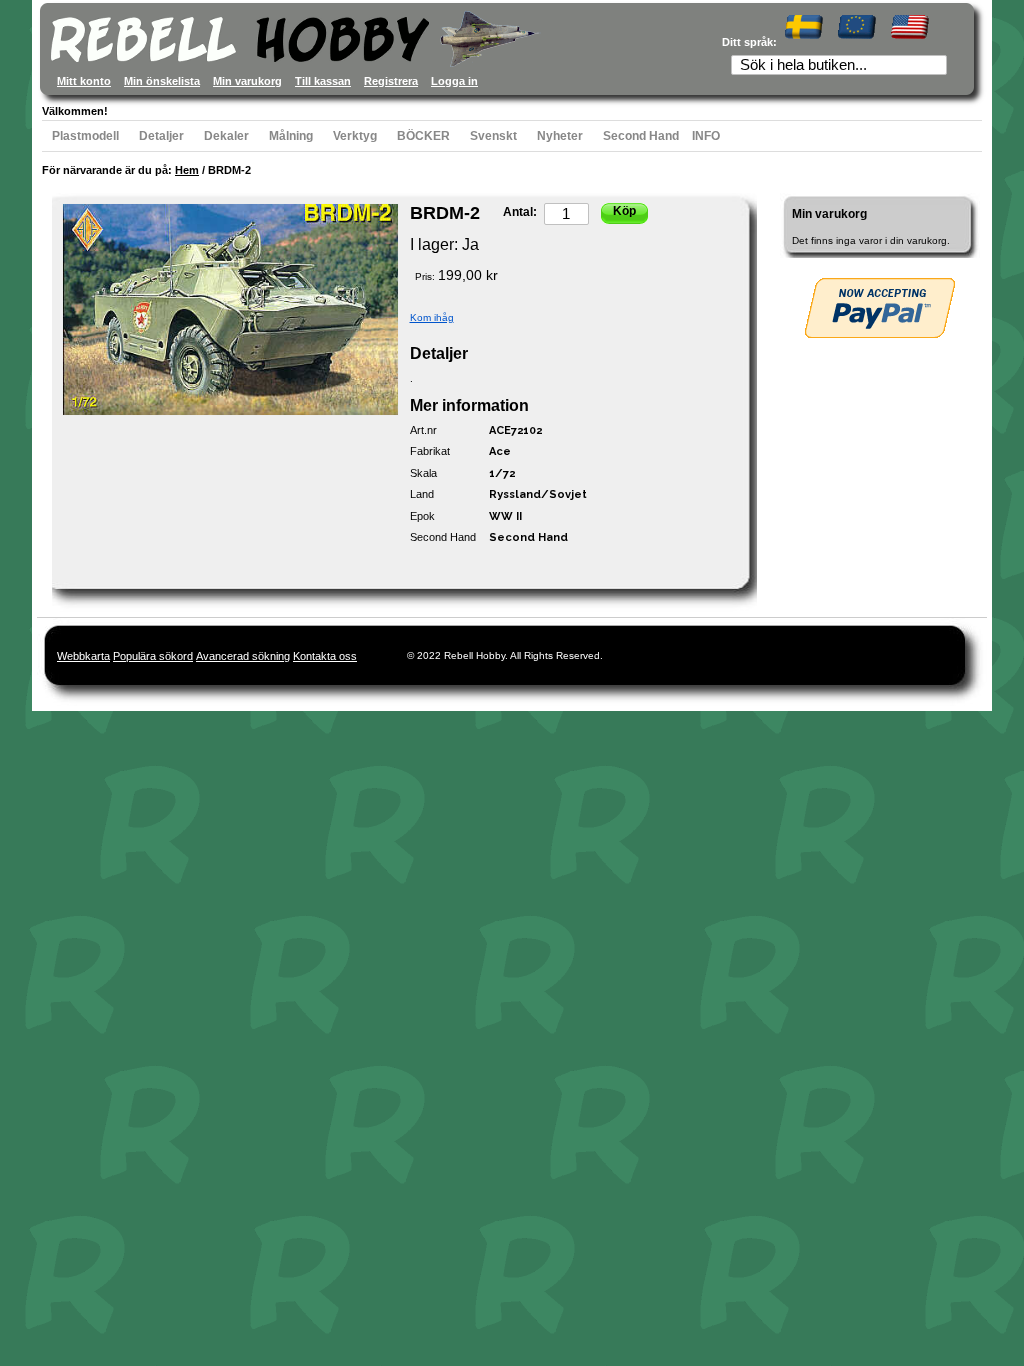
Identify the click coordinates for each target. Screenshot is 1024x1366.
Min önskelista (162, 81)
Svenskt (493, 136)
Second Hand (641, 136)
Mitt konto (84, 81)
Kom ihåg (432, 317)
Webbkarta (83, 656)
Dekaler (226, 136)
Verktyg (355, 136)
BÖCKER (423, 136)
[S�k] (938, 67)
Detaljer (161, 136)
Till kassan (323, 81)
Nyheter (560, 136)
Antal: (520, 212)
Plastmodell (85, 136)
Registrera (391, 81)
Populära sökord (153, 656)
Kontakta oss (325, 656)
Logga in (454, 81)
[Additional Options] (880, 308)
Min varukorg (247, 81)
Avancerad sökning (243, 656)
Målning (291, 136)
